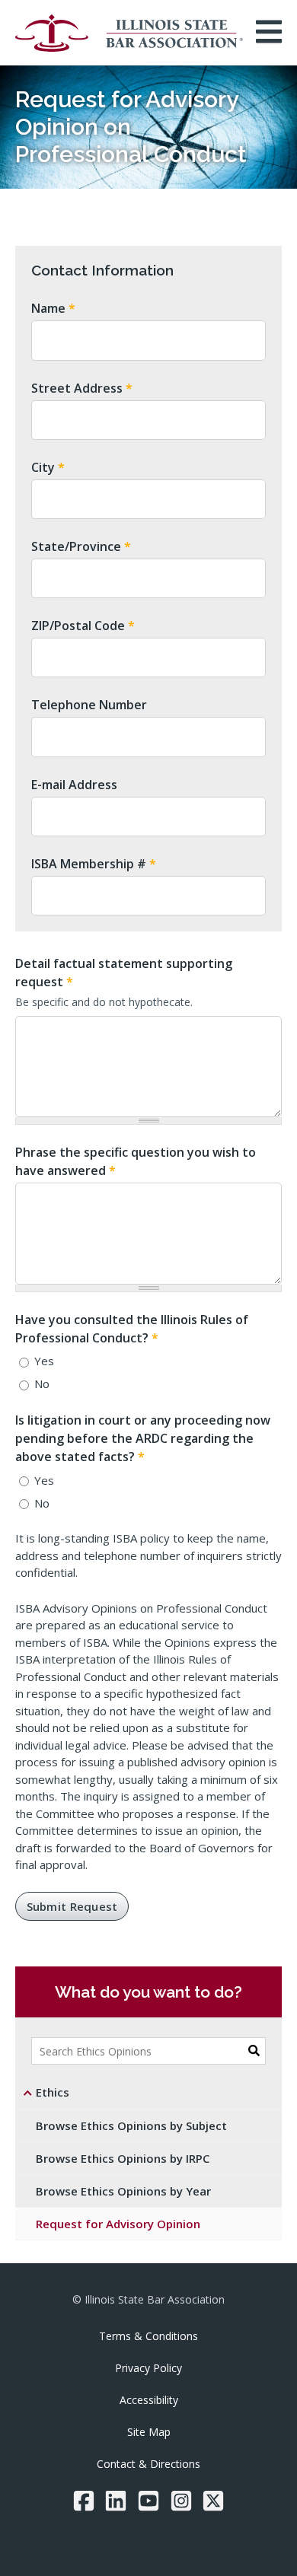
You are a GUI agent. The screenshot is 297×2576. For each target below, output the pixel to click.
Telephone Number (89, 705)
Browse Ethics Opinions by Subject (131, 2125)
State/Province (81, 546)
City (48, 467)
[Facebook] (84, 2501)
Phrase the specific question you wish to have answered (136, 1161)
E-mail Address (74, 785)
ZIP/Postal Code (83, 626)
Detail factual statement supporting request (124, 973)
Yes (44, 1361)
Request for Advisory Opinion (118, 2224)
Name (53, 308)
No (42, 1384)
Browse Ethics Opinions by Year (123, 2191)
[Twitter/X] (213, 2501)
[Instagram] (181, 2501)
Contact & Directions (148, 2464)
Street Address (82, 388)
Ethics (53, 2092)
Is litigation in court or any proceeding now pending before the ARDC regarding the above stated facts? (143, 1438)
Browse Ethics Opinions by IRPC (123, 2158)
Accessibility (149, 2400)
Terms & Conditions (148, 2336)
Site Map (149, 2432)
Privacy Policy (148, 2368)
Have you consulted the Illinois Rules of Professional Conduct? (132, 1329)
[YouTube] (148, 2501)
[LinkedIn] (116, 2501)
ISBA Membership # (94, 864)
